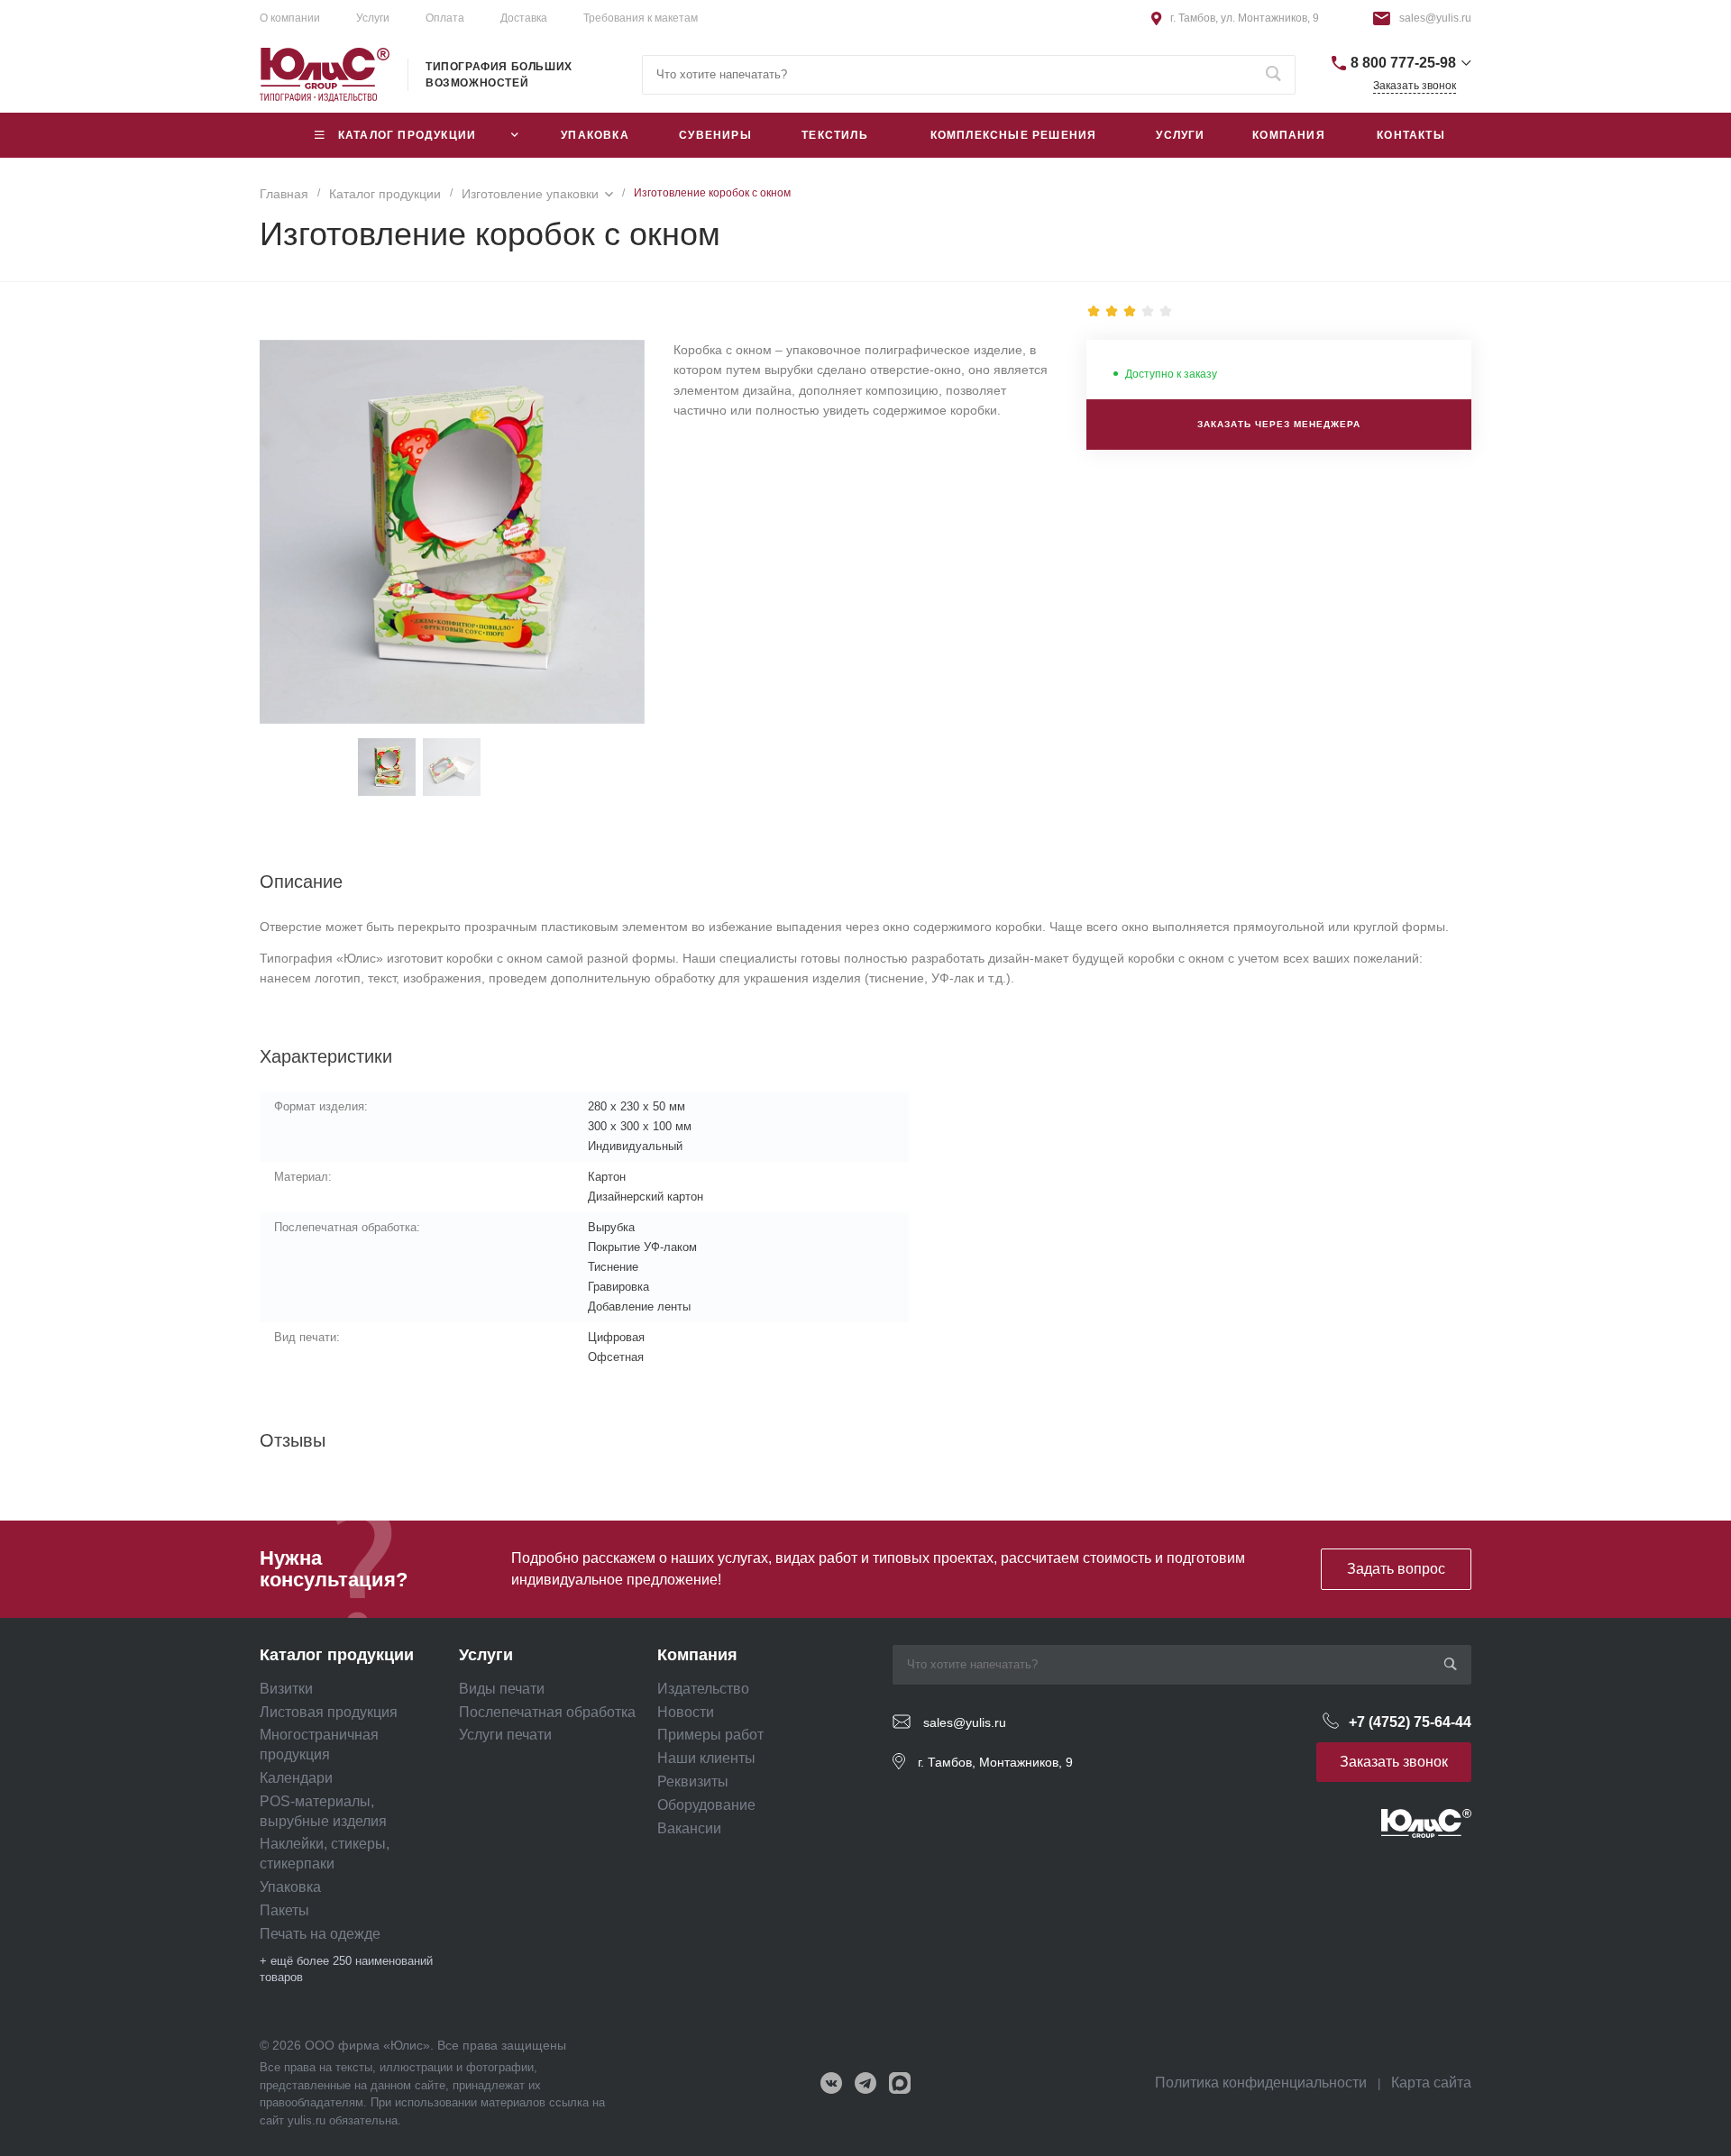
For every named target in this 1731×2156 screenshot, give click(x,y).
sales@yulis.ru (1435, 18)
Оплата (445, 18)
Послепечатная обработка (547, 1712)
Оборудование (706, 1805)
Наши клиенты (706, 1758)
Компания (697, 1655)
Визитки (286, 1689)
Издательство (703, 1689)
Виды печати (502, 1689)
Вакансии (689, 1828)
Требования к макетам (641, 18)
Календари (296, 1778)
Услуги (373, 18)
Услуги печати (505, 1735)
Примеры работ (710, 1735)
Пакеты (284, 1910)
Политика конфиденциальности (1261, 2083)
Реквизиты (693, 1781)
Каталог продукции (337, 1655)
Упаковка (290, 1887)
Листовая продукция (329, 1712)
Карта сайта (1431, 2083)
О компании (290, 18)
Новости (686, 1712)
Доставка (524, 18)
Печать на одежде (320, 1934)
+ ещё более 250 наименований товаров (346, 1969)
